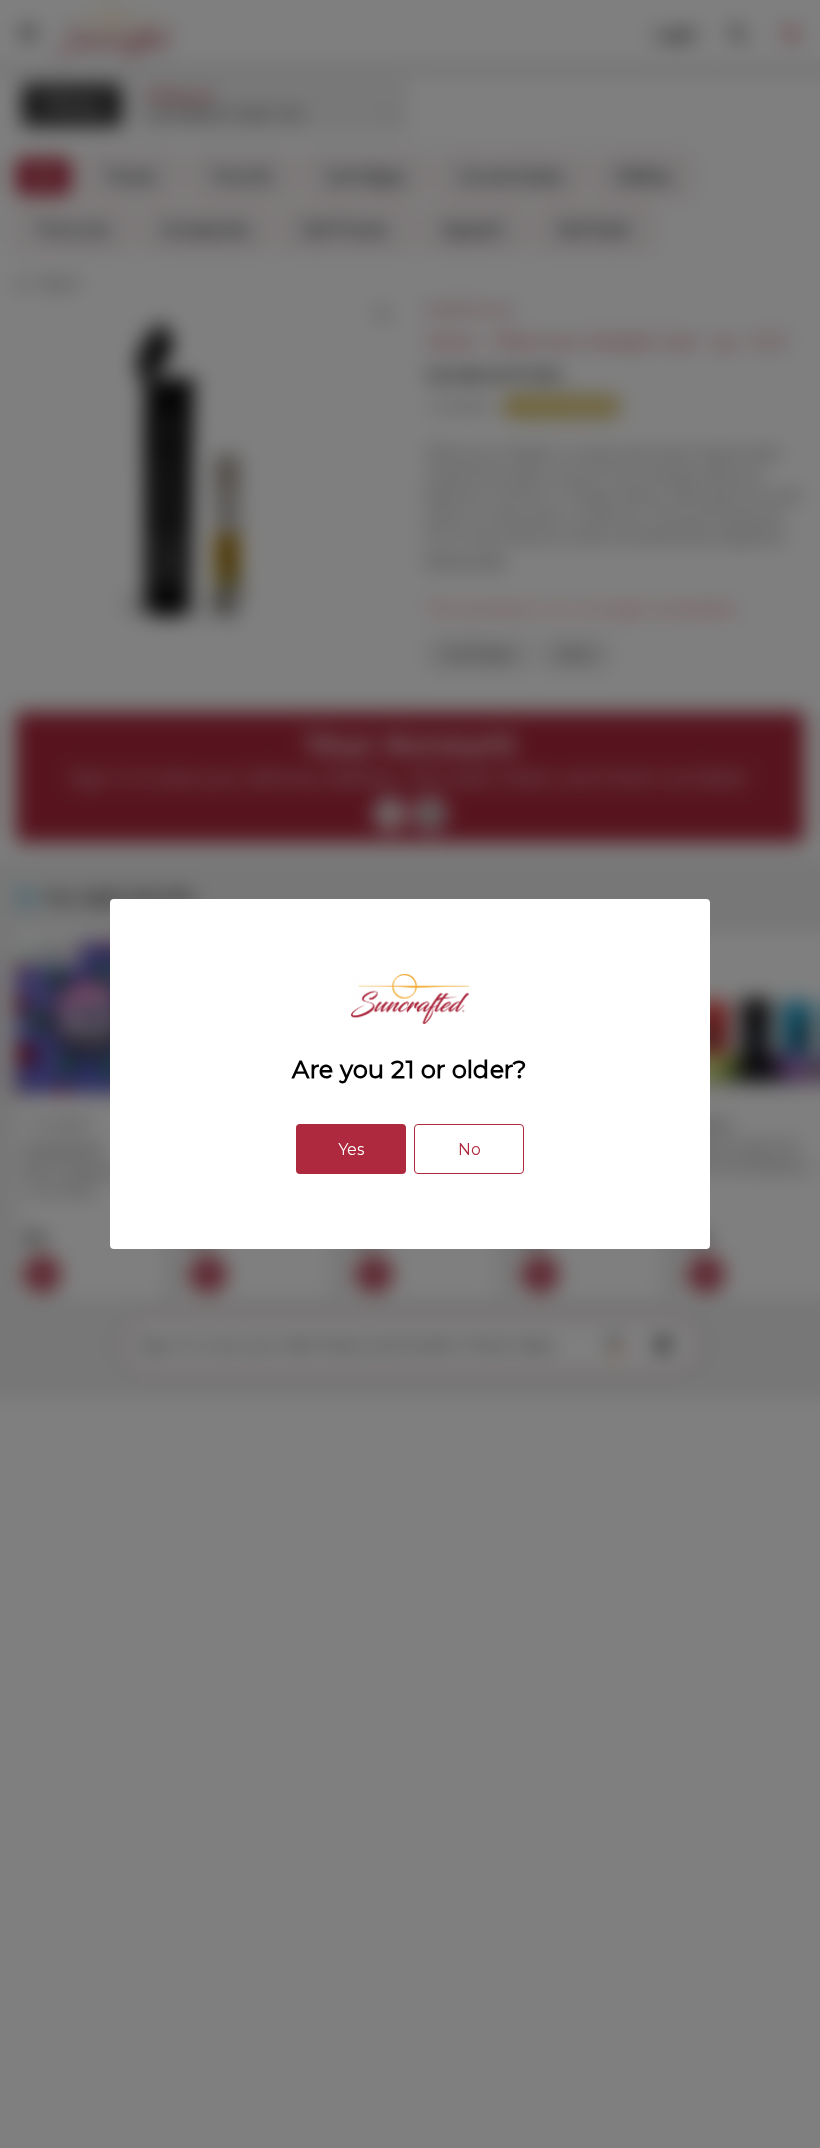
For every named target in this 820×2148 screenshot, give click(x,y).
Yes (351, 1149)
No (469, 1149)
